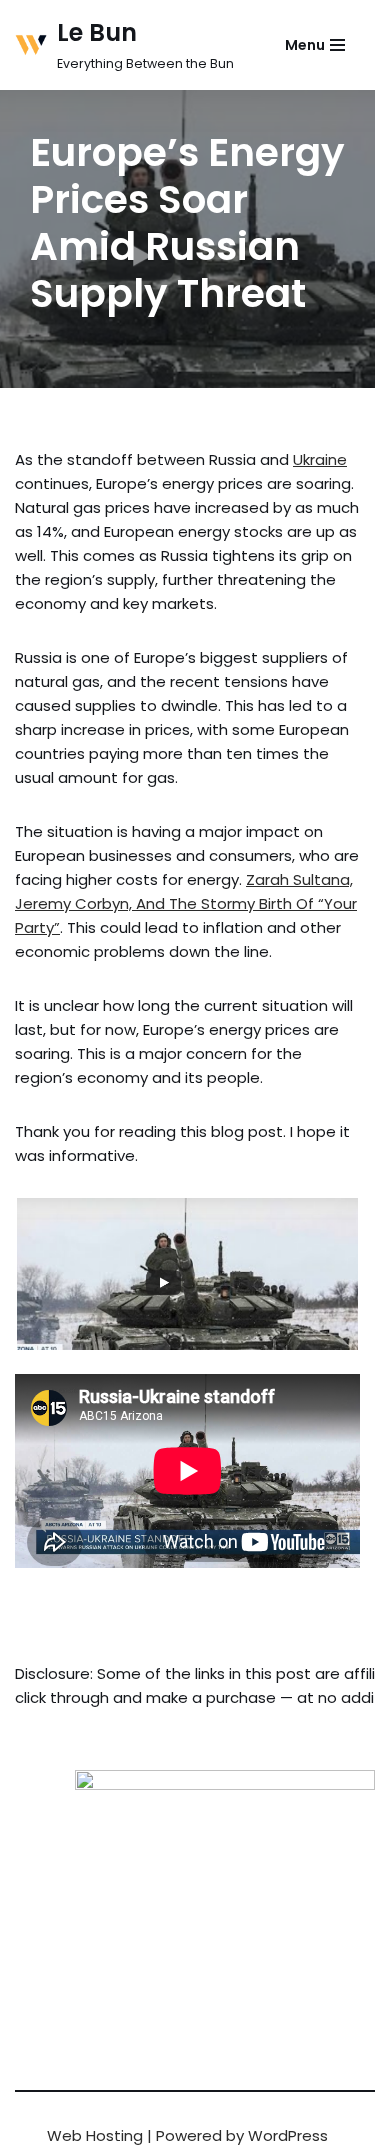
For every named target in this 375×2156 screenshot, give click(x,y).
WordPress (288, 2135)
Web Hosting (95, 2135)
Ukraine (320, 459)
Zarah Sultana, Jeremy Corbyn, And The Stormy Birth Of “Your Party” (186, 903)
